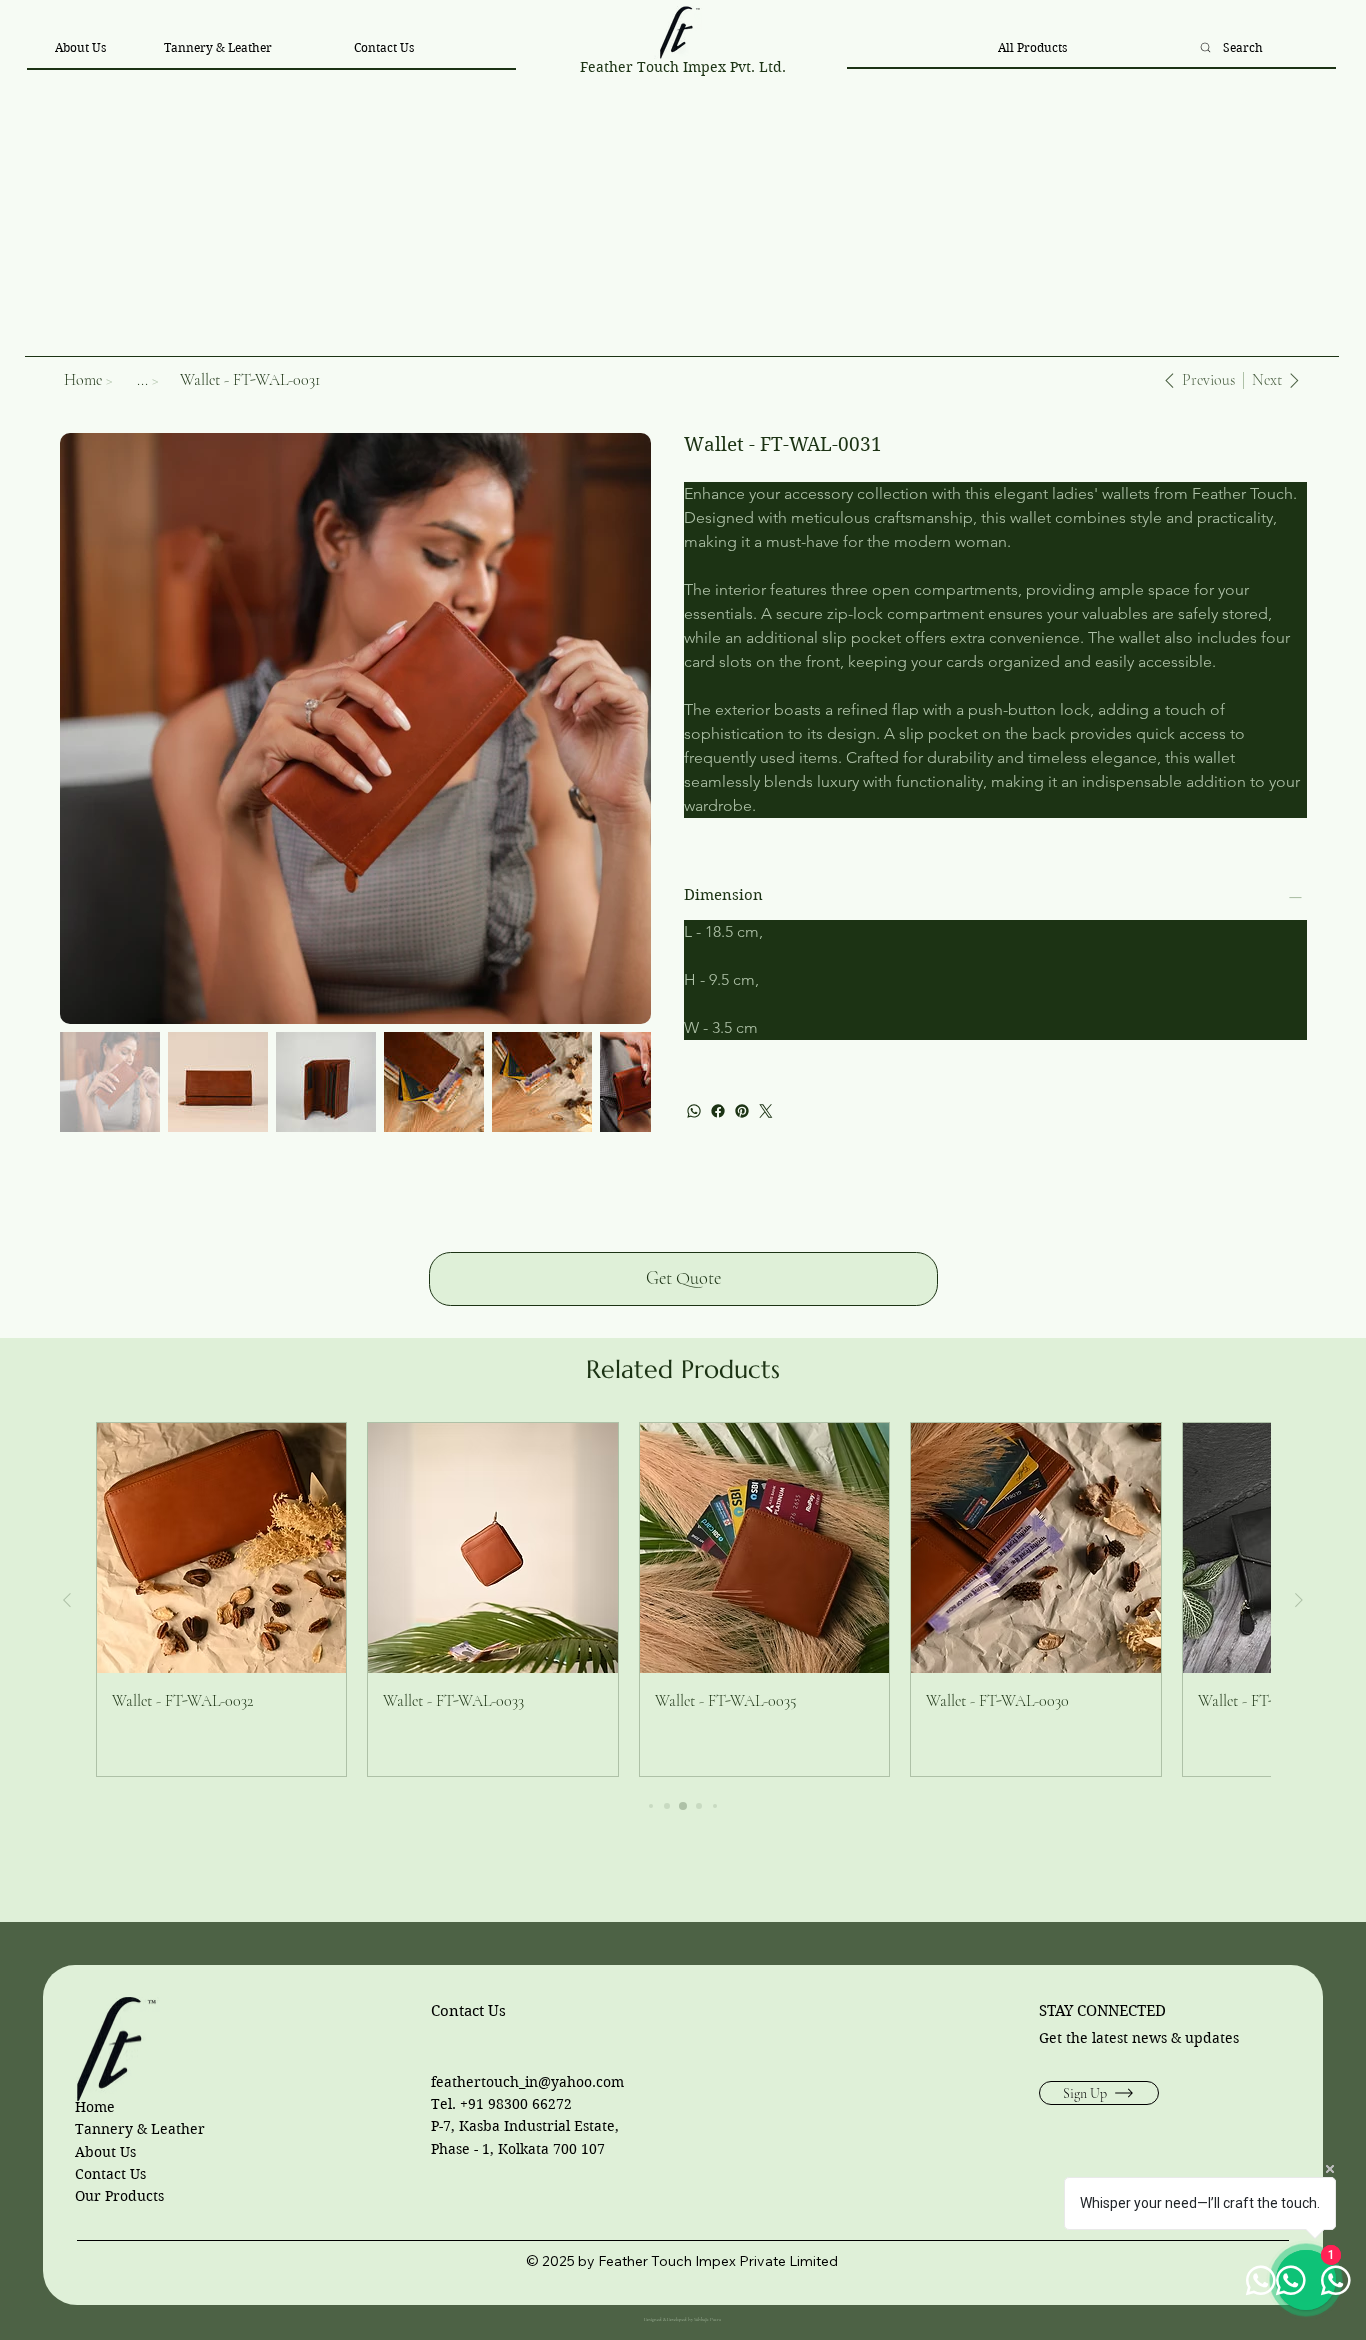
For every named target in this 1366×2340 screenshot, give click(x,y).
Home (95, 2107)
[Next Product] (1299, 1600)
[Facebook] (718, 1111)
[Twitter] (766, 1111)
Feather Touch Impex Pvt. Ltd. (683, 67)
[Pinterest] (742, 1111)
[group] (683, 1599)
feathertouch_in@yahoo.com (527, 2082)
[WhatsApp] (694, 1111)
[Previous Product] (67, 1600)
